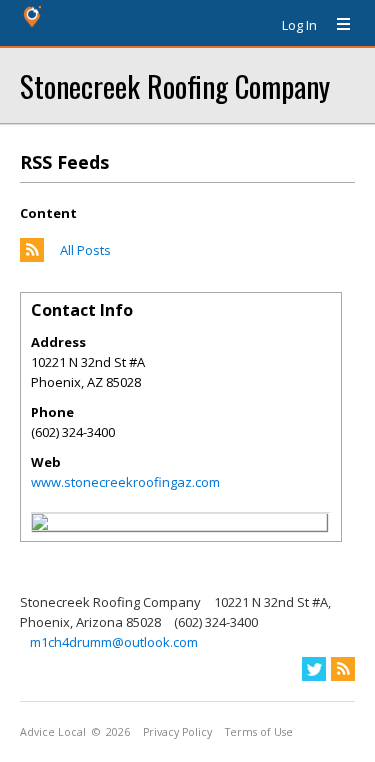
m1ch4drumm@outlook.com (114, 642)
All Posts (85, 250)
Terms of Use (259, 732)
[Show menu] (336, 25)
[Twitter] (314, 669)
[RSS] (343, 669)
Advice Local (53, 732)
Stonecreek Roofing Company (175, 85)
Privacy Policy (177, 732)
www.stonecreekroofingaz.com (125, 482)
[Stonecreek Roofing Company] (40, 525)
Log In (299, 25)
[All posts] (32, 257)
